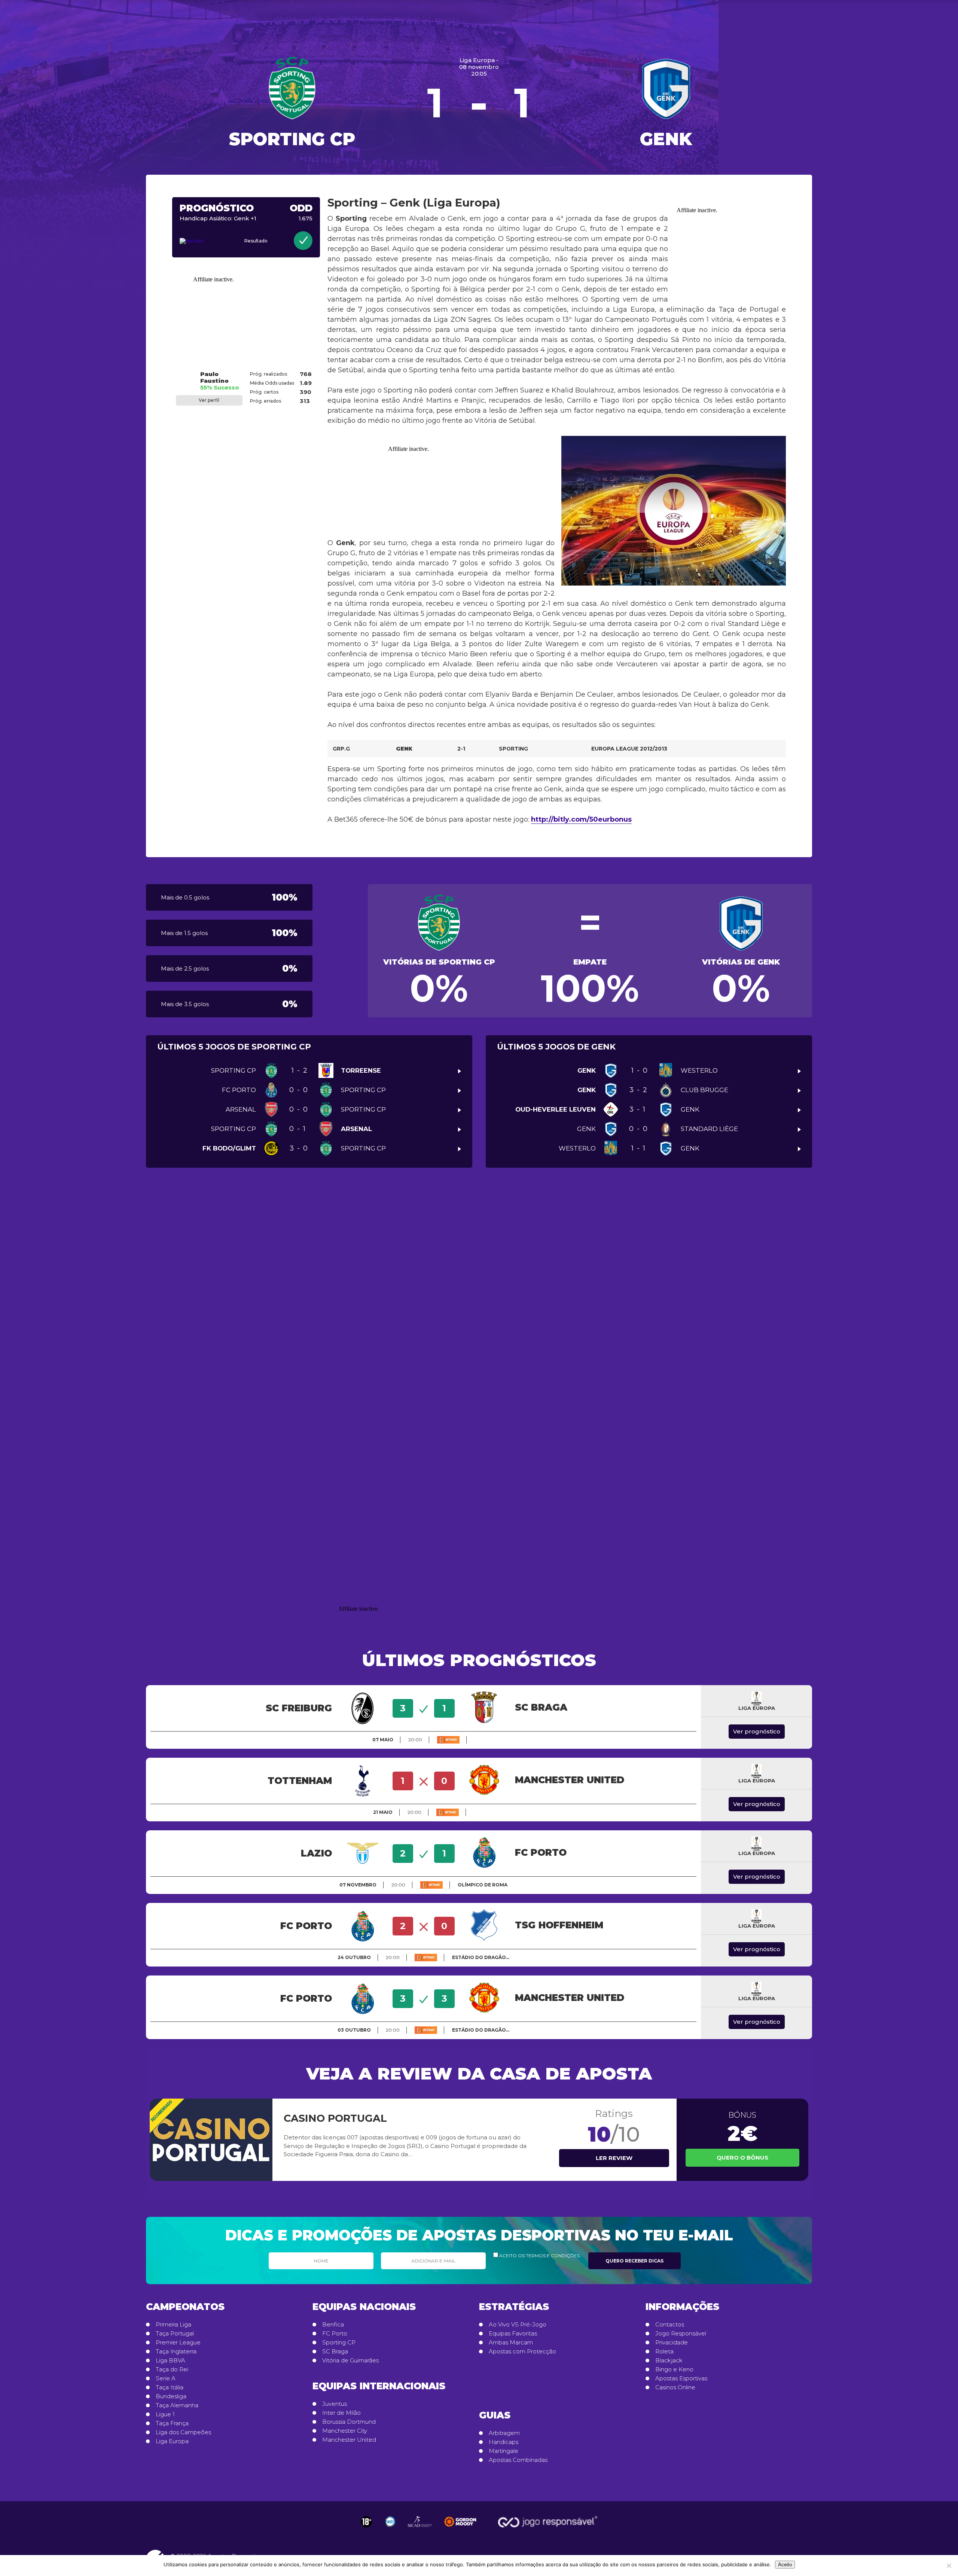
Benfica (333, 2325)
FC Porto (335, 2334)
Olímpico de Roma (483, 1885)
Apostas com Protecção (522, 2352)
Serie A (166, 2378)
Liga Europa (172, 2441)
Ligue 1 (165, 2414)
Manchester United (349, 2440)
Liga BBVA (170, 2360)
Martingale (504, 2451)
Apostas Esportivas (681, 2378)
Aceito (785, 2565)
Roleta (664, 2352)
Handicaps (504, 2442)
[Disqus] (479, 1289)
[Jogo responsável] (366, 2522)
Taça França (172, 2423)
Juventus (335, 2404)
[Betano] (448, 1740)
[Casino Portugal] (211, 2140)
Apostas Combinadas (518, 2460)
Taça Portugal (175, 2334)
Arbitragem (504, 2433)
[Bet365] (202, 241)
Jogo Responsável (681, 2334)
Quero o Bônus (742, 2158)
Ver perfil (209, 400)
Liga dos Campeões (183, 2432)
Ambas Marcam (511, 2343)
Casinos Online (675, 2387)
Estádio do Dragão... (481, 1957)
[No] (949, 2566)
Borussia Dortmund (349, 2422)
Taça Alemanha (177, 2405)
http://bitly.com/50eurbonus (581, 819)
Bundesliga (171, 2396)
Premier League (178, 2343)
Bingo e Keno (674, 2369)
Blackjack (669, 2360)
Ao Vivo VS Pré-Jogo (518, 2325)
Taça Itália (170, 2387)
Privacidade (672, 2343)
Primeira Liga (173, 2325)
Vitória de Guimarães (350, 2360)
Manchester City (345, 2431)
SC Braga (335, 2352)
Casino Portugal (335, 2118)
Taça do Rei (172, 2369)
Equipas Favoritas (513, 2334)
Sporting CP (339, 2343)
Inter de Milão (341, 2413)
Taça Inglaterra (176, 2352)
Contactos (670, 2325)
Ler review (614, 2158)
